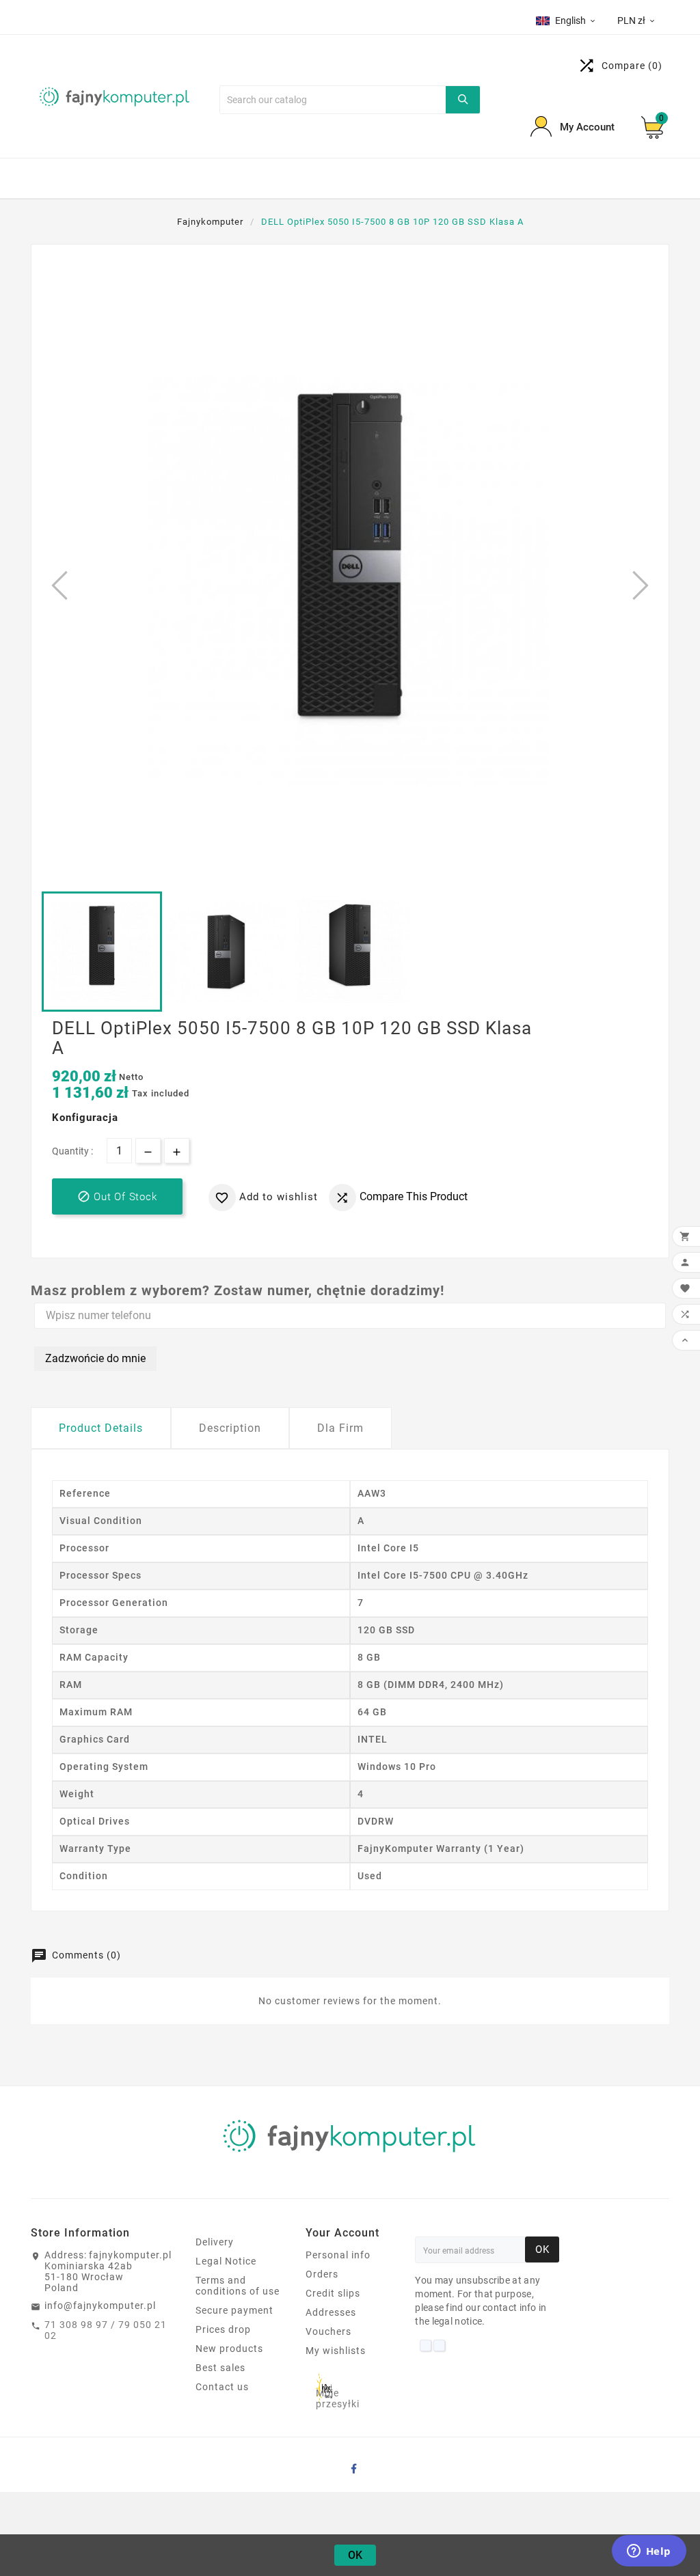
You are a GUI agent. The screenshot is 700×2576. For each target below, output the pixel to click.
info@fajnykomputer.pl (100, 2305)
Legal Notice (226, 2261)
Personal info (338, 2255)
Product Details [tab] (101, 1428)
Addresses (331, 2312)
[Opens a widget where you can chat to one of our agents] (649, 2552)
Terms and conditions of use (238, 2286)
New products (229, 2349)
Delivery (215, 2242)
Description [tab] (230, 1428)
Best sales (220, 2368)
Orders (322, 2274)
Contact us (222, 2387)
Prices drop (223, 2329)
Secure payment (234, 2310)
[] (463, 100)
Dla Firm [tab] (340, 1428)
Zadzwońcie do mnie (95, 1358)
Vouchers (328, 2331)
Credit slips (333, 2293)
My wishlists (336, 2351)
